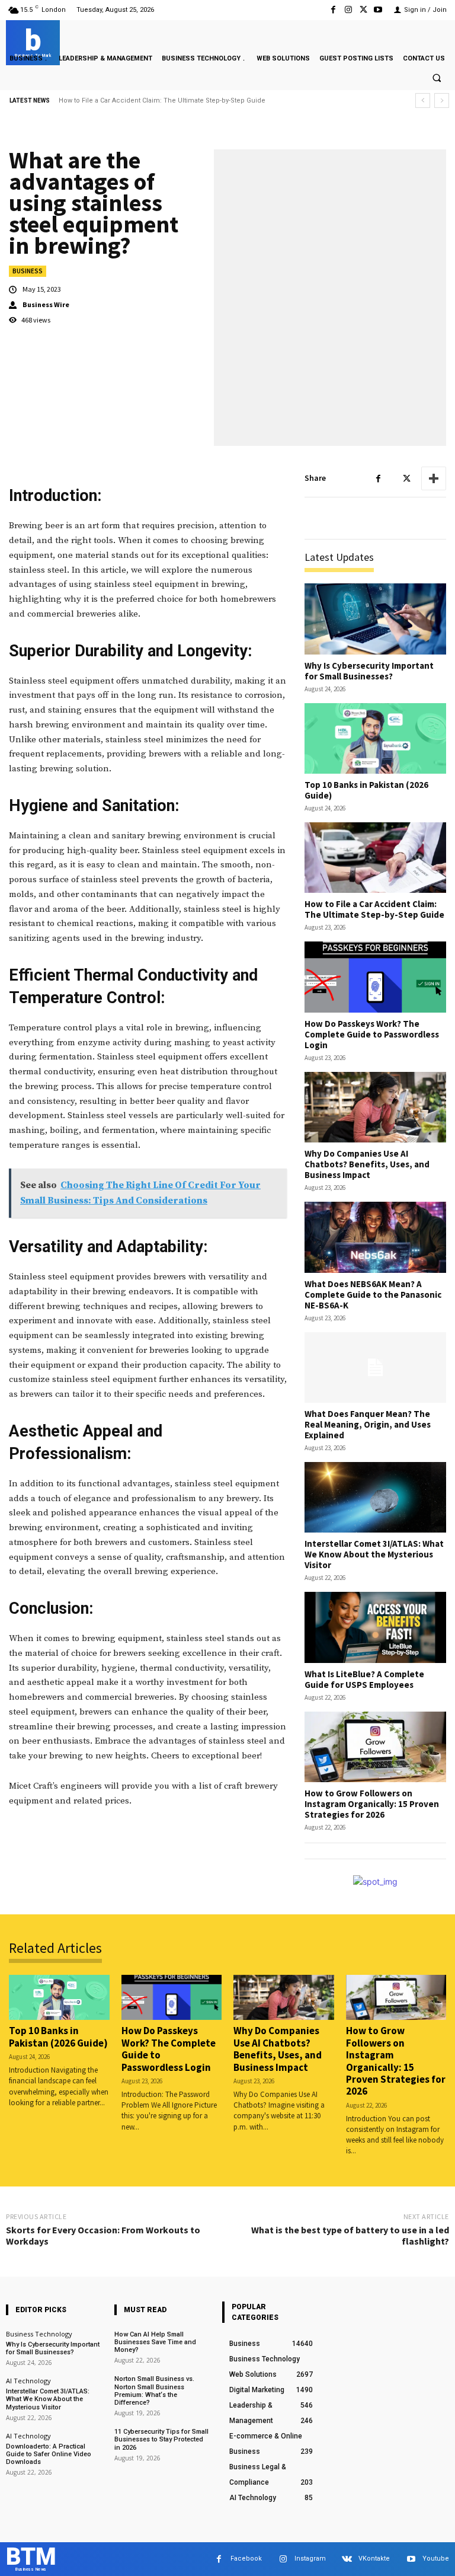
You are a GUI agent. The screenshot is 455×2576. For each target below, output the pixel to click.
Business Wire (46, 305)
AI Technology (28, 2381)
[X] (363, 10)
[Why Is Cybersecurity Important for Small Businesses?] (375, 619)
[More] (434, 478)
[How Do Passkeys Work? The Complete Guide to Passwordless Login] (375, 977)
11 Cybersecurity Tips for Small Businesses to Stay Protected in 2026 (161, 2439)
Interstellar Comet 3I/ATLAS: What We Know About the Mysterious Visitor (374, 1554)
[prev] (423, 100)
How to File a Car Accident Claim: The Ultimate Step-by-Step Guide (374, 909)
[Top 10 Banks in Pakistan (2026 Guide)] (375, 738)
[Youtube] (378, 10)
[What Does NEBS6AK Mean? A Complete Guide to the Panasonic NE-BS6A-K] (375, 1237)
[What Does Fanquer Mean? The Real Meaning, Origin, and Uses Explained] (375, 1367)
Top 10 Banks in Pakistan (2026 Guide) (366, 790)
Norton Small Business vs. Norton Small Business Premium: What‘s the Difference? (154, 2391)
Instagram (310, 2559)
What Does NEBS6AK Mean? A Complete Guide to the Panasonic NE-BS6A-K (373, 1295)
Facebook (246, 2559)
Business (28, 271)
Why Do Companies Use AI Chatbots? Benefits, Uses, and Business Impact (367, 1164)
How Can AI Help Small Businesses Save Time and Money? (155, 2342)
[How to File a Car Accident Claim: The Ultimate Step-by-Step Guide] (375, 858)
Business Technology (39, 2334)
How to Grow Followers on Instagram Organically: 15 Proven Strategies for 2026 (372, 1804)
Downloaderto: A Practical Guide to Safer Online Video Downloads (49, 2454)
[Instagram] (348, 10)
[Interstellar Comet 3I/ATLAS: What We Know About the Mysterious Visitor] (375, 1497)
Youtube (436, 2559)
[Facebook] (333, 10)
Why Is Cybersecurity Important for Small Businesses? (369, 671)
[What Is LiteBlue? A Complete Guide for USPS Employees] (375, 1627)
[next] (442, 100)
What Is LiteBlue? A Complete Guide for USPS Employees (364, 1679)
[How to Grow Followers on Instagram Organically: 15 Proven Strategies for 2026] (375, 1747)
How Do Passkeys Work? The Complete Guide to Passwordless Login (168, 100)
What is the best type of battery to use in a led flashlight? (350, 2235)
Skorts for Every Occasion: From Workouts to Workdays (103, 2235)
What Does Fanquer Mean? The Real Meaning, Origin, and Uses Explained (368, 1424)
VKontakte (374, 2559)
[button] (437, 78)
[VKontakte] (347, 2559)
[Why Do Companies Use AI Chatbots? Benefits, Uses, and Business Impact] (375, 1107)
